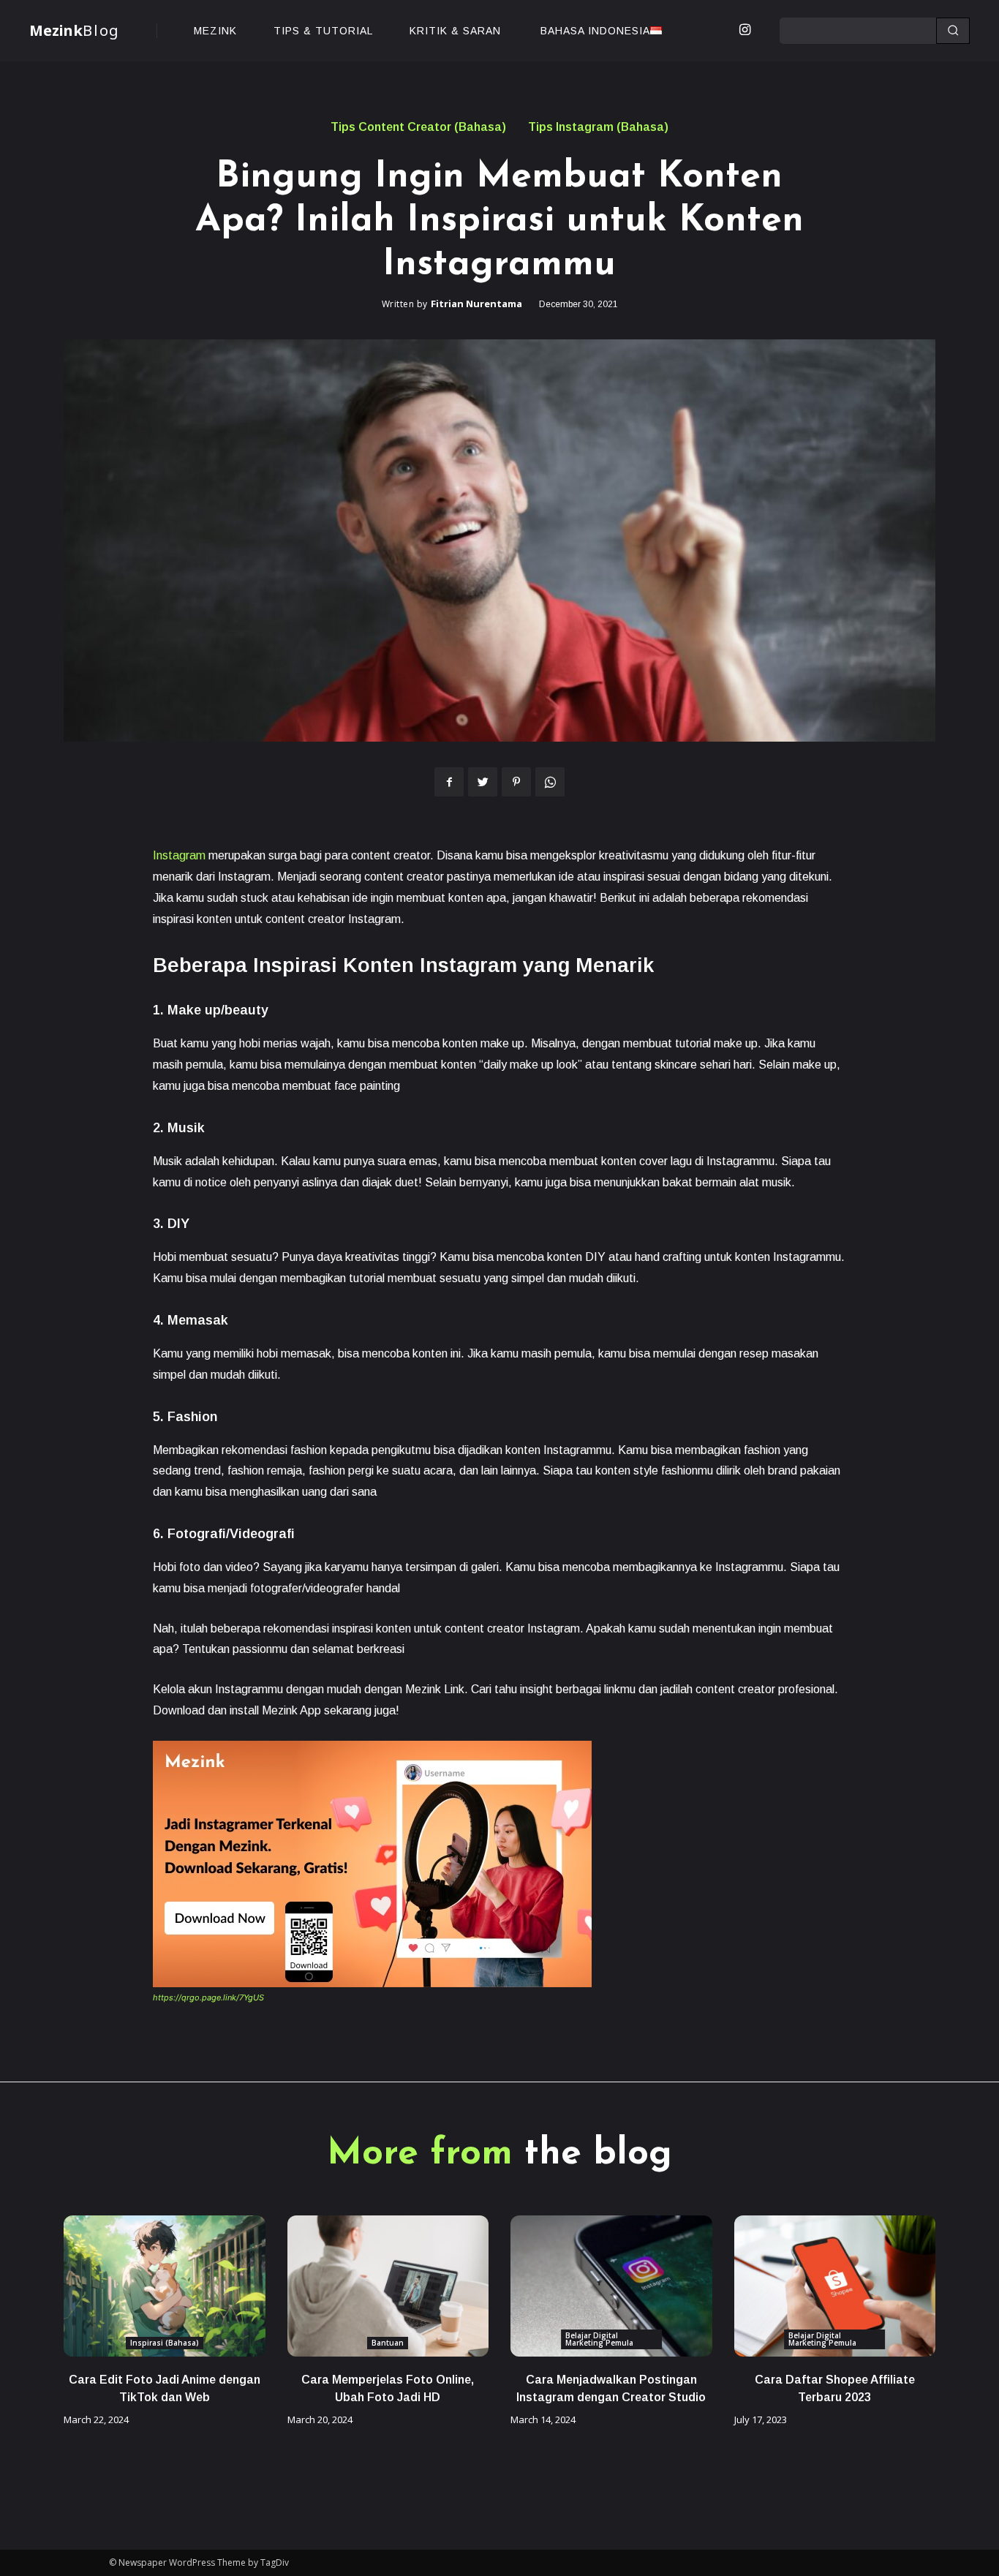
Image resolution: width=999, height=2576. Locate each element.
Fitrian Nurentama (476, 304)
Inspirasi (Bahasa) (165, 2343)
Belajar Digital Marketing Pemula (599, 2339)
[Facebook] (449, 782)
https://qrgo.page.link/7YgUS (208, 1997)
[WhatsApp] (550, 782)
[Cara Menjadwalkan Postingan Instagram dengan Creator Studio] (611, 2286)
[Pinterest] (516, 782)
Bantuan (388, 2343)
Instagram (179, 855)
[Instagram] (744, 31)
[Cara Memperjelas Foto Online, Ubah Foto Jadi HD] (388, 2286)
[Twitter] (483, 782)
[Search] (953, 31)
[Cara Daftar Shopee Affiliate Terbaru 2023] (835, 2286)
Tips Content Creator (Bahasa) (418, 127)
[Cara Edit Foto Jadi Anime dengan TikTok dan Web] (165, 2286)
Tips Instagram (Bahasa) (598, 127)
